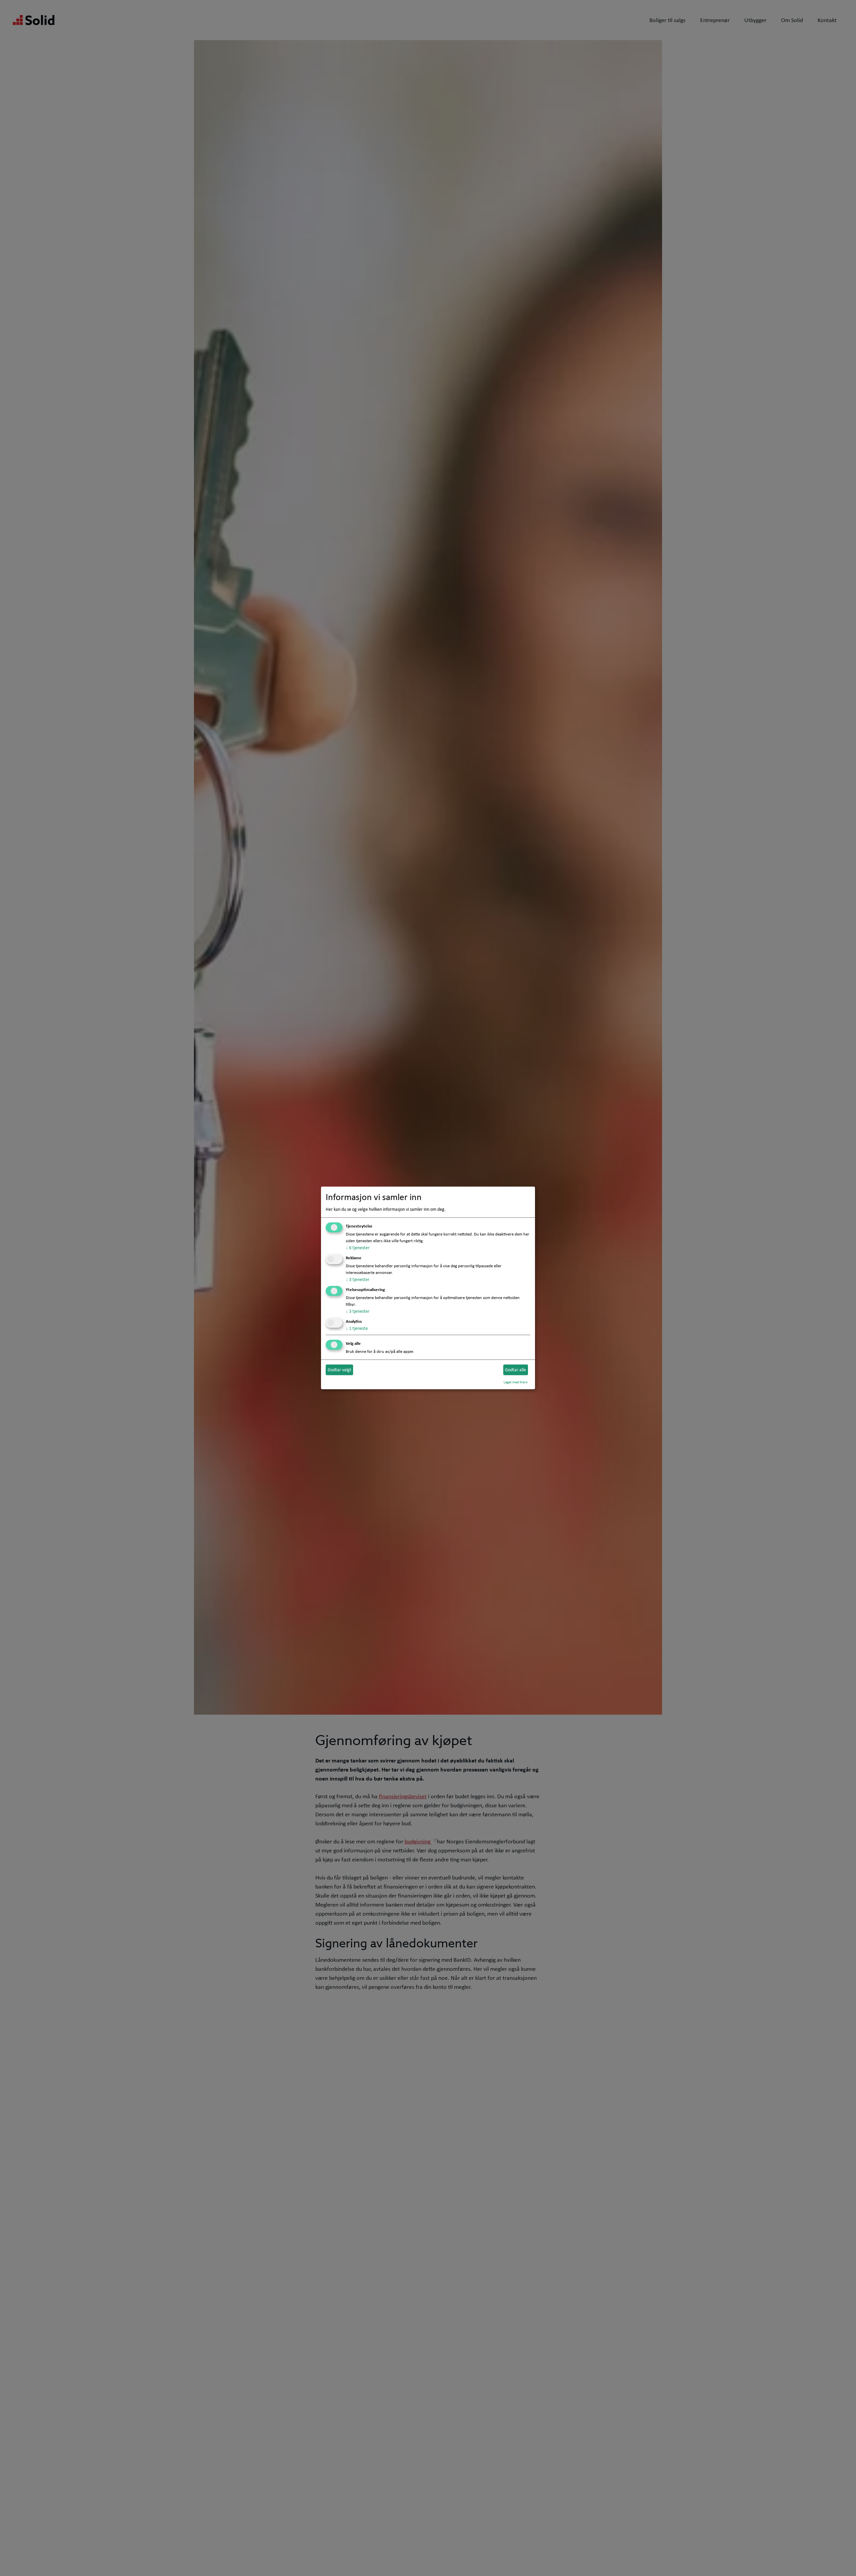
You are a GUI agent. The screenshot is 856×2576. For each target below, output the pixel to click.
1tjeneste (357, 1328)
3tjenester (358, 1279)
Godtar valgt (340, 1370)
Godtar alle (515, 1370)
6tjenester (358, 1248)
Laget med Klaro (516, 1382)
